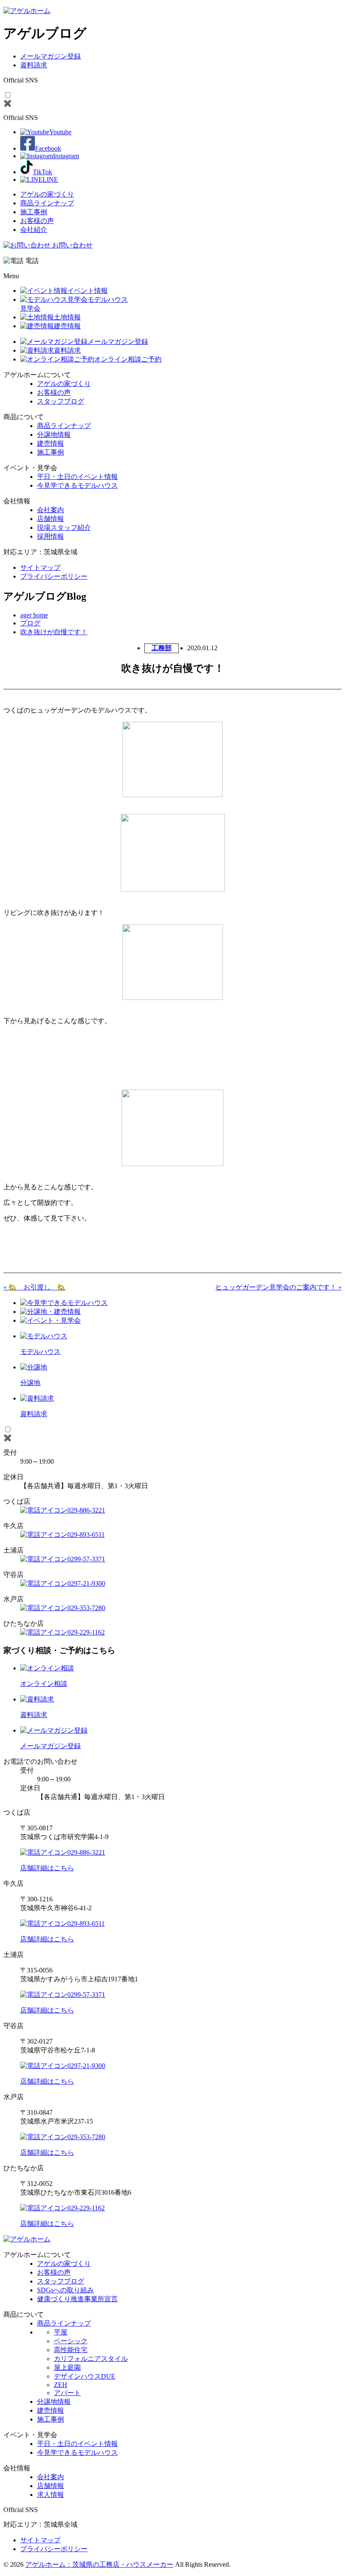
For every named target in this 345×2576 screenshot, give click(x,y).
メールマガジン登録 (50, 56)
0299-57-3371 (86, 1559)
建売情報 (50, 443)
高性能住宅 (71, 2350)
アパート (67, 2393)
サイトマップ (40, 568)
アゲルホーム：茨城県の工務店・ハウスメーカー (99, 2564)
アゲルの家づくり (47, 194)
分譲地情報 (54, 435)
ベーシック (71, 2341)
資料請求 (34, 65)
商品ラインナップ (47, 203)
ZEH (61, 2385)
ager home (34, 615)
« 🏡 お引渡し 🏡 (34, 1287)
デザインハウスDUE (85, 2376)
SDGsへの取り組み (65, 2290)
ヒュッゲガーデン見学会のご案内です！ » (279, 1287)
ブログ (30, 623)
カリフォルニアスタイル (91, 2359)
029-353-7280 (86, 1608)
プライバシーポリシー (54, 576)
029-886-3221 (86, 1510)
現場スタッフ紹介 (64, 528)
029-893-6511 (86, 1535)
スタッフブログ (61, 401)
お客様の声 (37, 221)
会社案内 (50, 510)
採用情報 (50, 536)
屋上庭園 (67, 2367)
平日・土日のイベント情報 (77, 477)
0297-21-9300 (86, 1583)
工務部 (162, 648)
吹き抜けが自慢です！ (54, 632)
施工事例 (34, 212)
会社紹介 (34, 230)
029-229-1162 (86, 1632)
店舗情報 (50, 519)
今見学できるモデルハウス (77, 485)
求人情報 (50, 2495)
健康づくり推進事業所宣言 (77, 2299)
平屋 (61, 2332)
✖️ (8, 103)
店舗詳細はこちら (47, 1868)
